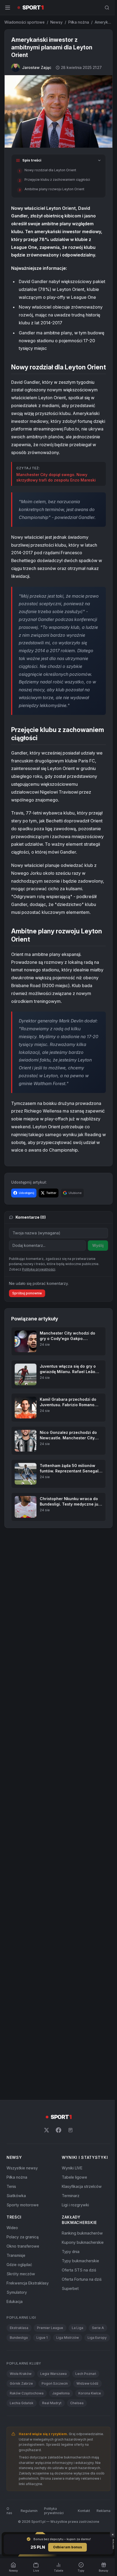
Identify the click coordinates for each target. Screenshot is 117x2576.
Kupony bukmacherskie (82, 2281)
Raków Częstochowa (27, 2441)
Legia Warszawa (53, 2422)
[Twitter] (45, 2168)
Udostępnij (27, 1231)
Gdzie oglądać (19, 2303)
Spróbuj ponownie (27, 1331)
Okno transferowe (23, 2284)
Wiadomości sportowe (24, 22)
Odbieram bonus (66, 2547)
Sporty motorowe (23, 2243)
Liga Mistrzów (68, 2376)
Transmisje (16, 2294)
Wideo (12, 2266)
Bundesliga (19, 2376)
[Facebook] (57, 2168)
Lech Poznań (86, 2422)
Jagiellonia (61, 2441)
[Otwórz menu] (8, 8)
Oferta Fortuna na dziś (81, 2317)
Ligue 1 (42, 2376)
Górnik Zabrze (21, 2431)
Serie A (98, 2366)
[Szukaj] (105, 8)
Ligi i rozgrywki (74, 2243)
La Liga (78, 2366)
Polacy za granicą (23, 2275)
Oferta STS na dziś (78, 2308)
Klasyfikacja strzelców (81, 2225)
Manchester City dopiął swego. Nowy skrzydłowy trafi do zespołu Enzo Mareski (56, 492)
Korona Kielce (90, 2441)
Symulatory (17, 2331)
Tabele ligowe (73, 2215)
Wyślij (96, 1283)
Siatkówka (16, 2234)
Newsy (56, 22)
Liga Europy (19, 2386)
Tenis (11, 2225)
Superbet (69, 2327)
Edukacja (15, 2340)
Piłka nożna (79, 22)
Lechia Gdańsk (22, 2451)
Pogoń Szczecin (55, 2431)
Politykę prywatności (39, 1307)
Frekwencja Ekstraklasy (28, 2321)
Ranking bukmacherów (81, 2271)
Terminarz (70, 2234)
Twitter (51, 1231)
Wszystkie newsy (22, 2206)
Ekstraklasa (19, 2366)
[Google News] (69, 2168)
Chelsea (77, 2451)
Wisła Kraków (21, 2422)
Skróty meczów (21, 2312)
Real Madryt (52, 2451)
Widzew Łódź (87, 2431)
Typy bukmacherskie (79, 2299)
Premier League (50, 2366)
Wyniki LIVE (71, 2206)
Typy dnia (70, 2290)
